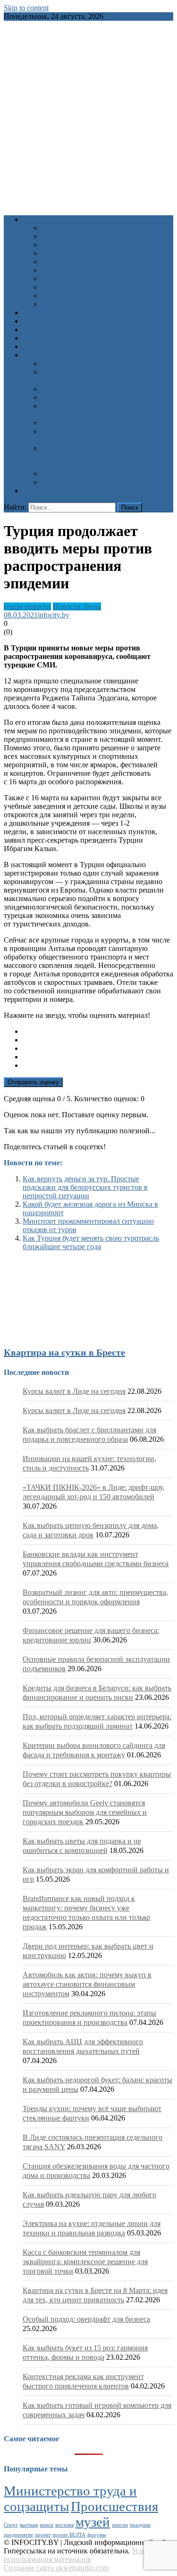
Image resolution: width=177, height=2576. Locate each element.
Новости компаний (72, 304)
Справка (36, 355)
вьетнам (29, 2525)
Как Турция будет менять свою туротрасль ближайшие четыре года (91, 1242)
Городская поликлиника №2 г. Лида (99, 397)
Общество (58, 253)
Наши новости (27, 606)
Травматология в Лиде (78, 363)
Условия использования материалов (81, 2555)
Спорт (52, 270)
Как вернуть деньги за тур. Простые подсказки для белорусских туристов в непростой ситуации (85, 1187)
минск (46, 2525)
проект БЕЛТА (69, 2535)
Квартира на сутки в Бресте (64, 1352)
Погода (34, 329)
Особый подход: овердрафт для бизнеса (86, 2319)
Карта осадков (46, 338)
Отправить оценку (33, 1082)
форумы (97, 2535)
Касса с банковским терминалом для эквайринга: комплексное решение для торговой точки (85, 2262)
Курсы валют (44, 346)
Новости (37, 219)
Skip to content (26, 8)
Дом (48, 279)
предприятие (18, 2535)
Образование (63, 245)
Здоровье (56, 228)
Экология (57, 287)
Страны (54, 482)
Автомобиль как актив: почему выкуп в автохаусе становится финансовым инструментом (87, 1984)
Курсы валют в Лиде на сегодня (74, 1391)
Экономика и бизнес (75, 296)
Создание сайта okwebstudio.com (56, 2568)
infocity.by (54, 615)
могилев (64, 2525)
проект (43, 2535)
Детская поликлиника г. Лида (89, 423)
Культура (56, 236)
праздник (140, 2525)
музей (93, 2522)
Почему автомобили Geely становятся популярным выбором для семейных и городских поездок (85, 1812)
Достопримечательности (81, 474)
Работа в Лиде (46, 321)
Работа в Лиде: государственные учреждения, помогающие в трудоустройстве (94, 457)
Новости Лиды (77, 606)
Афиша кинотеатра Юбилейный (75, 313)
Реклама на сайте (50, 491)
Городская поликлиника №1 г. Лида (99, 389)
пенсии (120, 2525)
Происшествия (65, 262)
